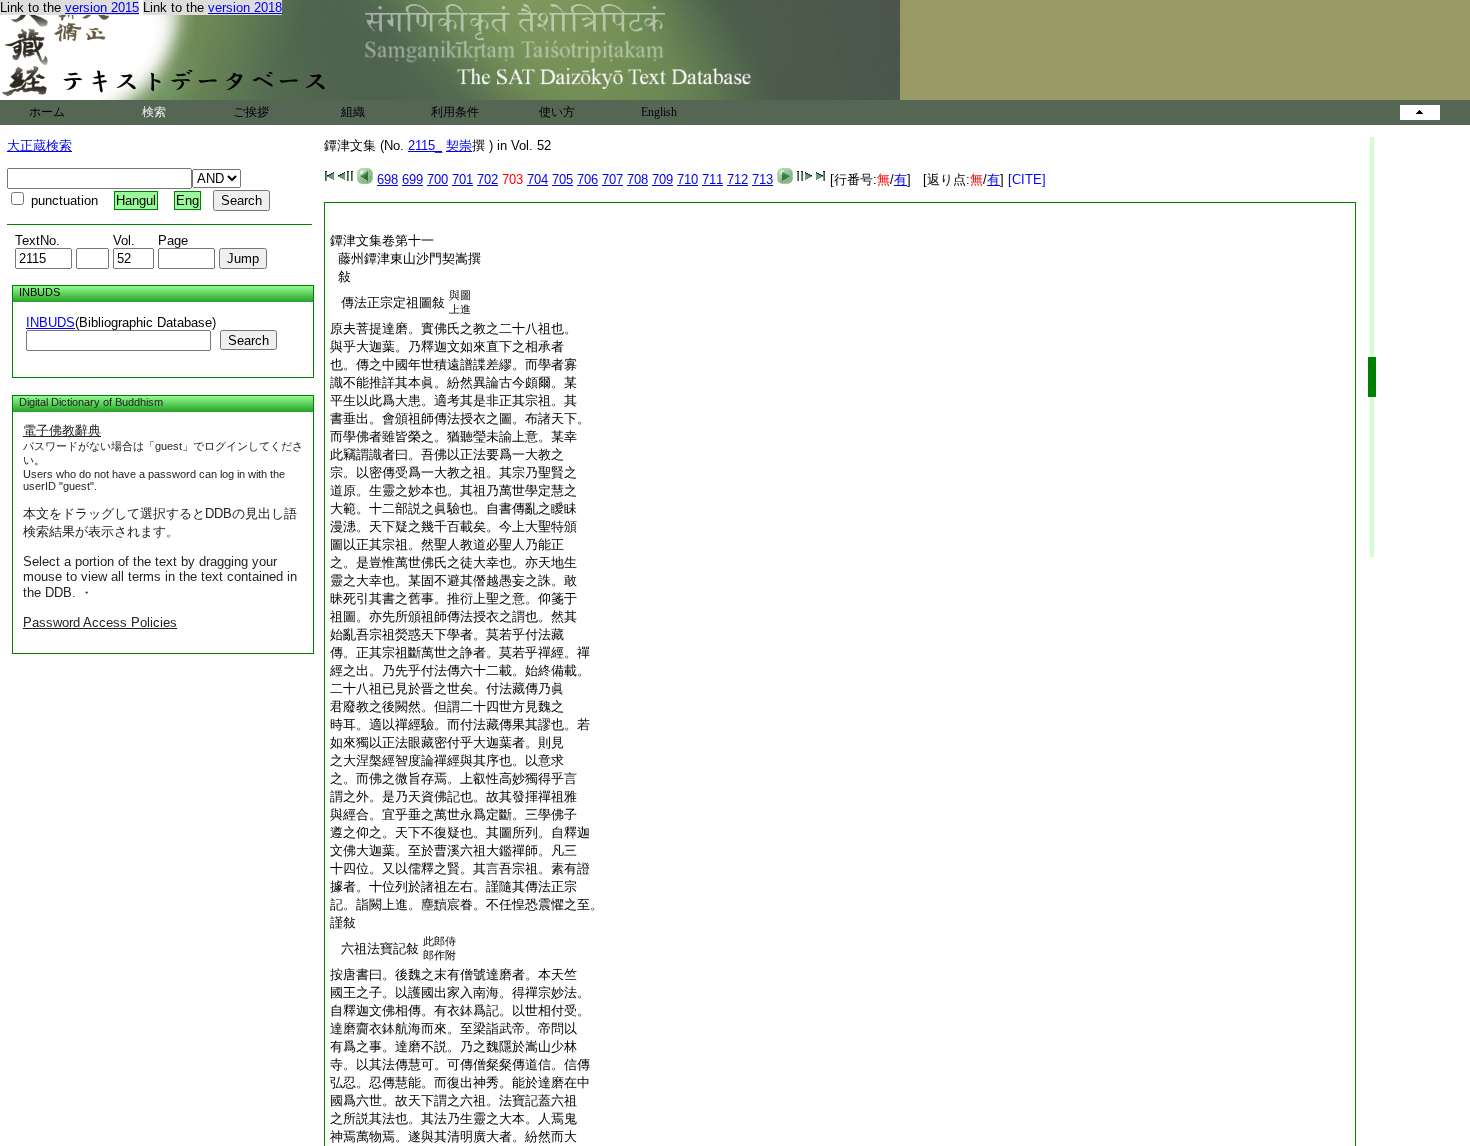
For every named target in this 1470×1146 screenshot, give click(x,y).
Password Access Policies (100, 622)
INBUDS (50, 322)
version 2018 (245, 7)
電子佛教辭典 (62, 430)
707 (612, 179)
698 (387, 179)
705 (562, 179)
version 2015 (102, 7)
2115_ (425, 145)
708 (637, 179)
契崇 (459, 145)
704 (537, 179)
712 (737, 179)
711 (712, 179)
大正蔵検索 (39, 145)
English (659, 112)
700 (437, 179)
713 (762, 179)
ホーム (47, 112)
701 (462, 179)
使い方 (557, 112)
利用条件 (455, 112)
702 (487, 179)
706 (587, 179)
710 (687, 179)
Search (248, 340)
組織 (353, 112)
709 (662, 179)
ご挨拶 (251, 112)
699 (412, 179)
